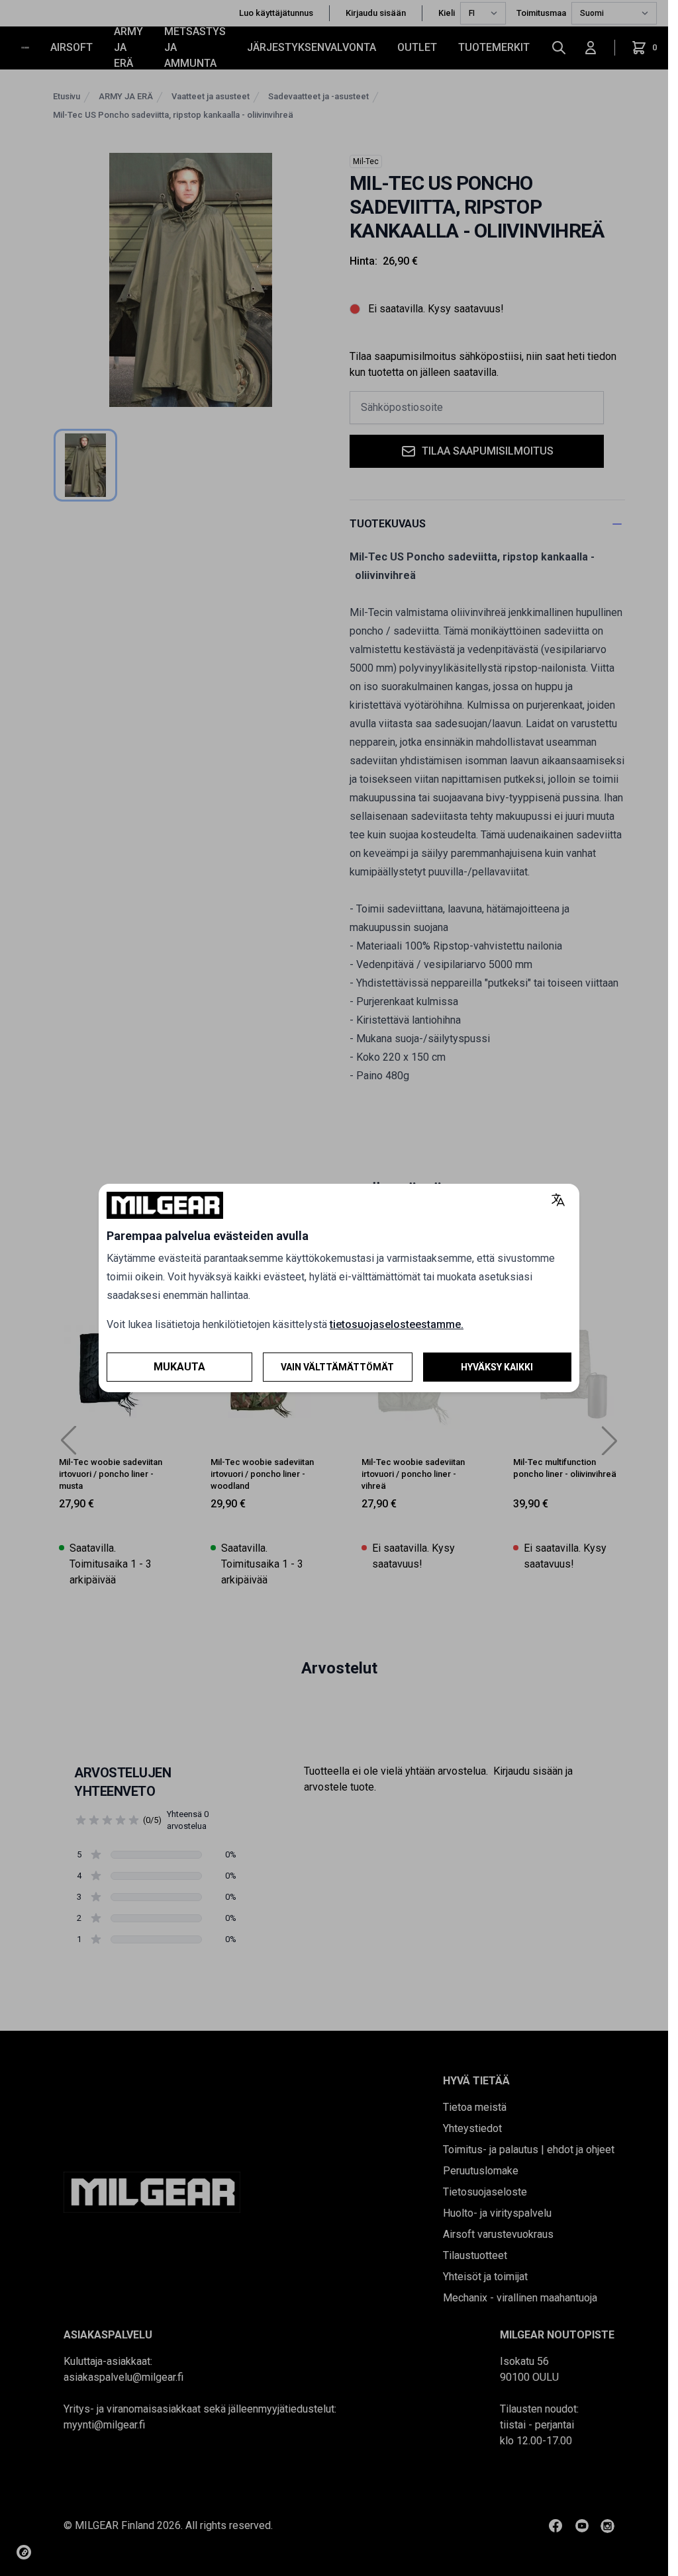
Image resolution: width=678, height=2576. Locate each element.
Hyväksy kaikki (497, 1367)
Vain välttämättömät (337, 1367)
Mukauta (179, 1367)
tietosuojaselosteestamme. (397, 1324)
